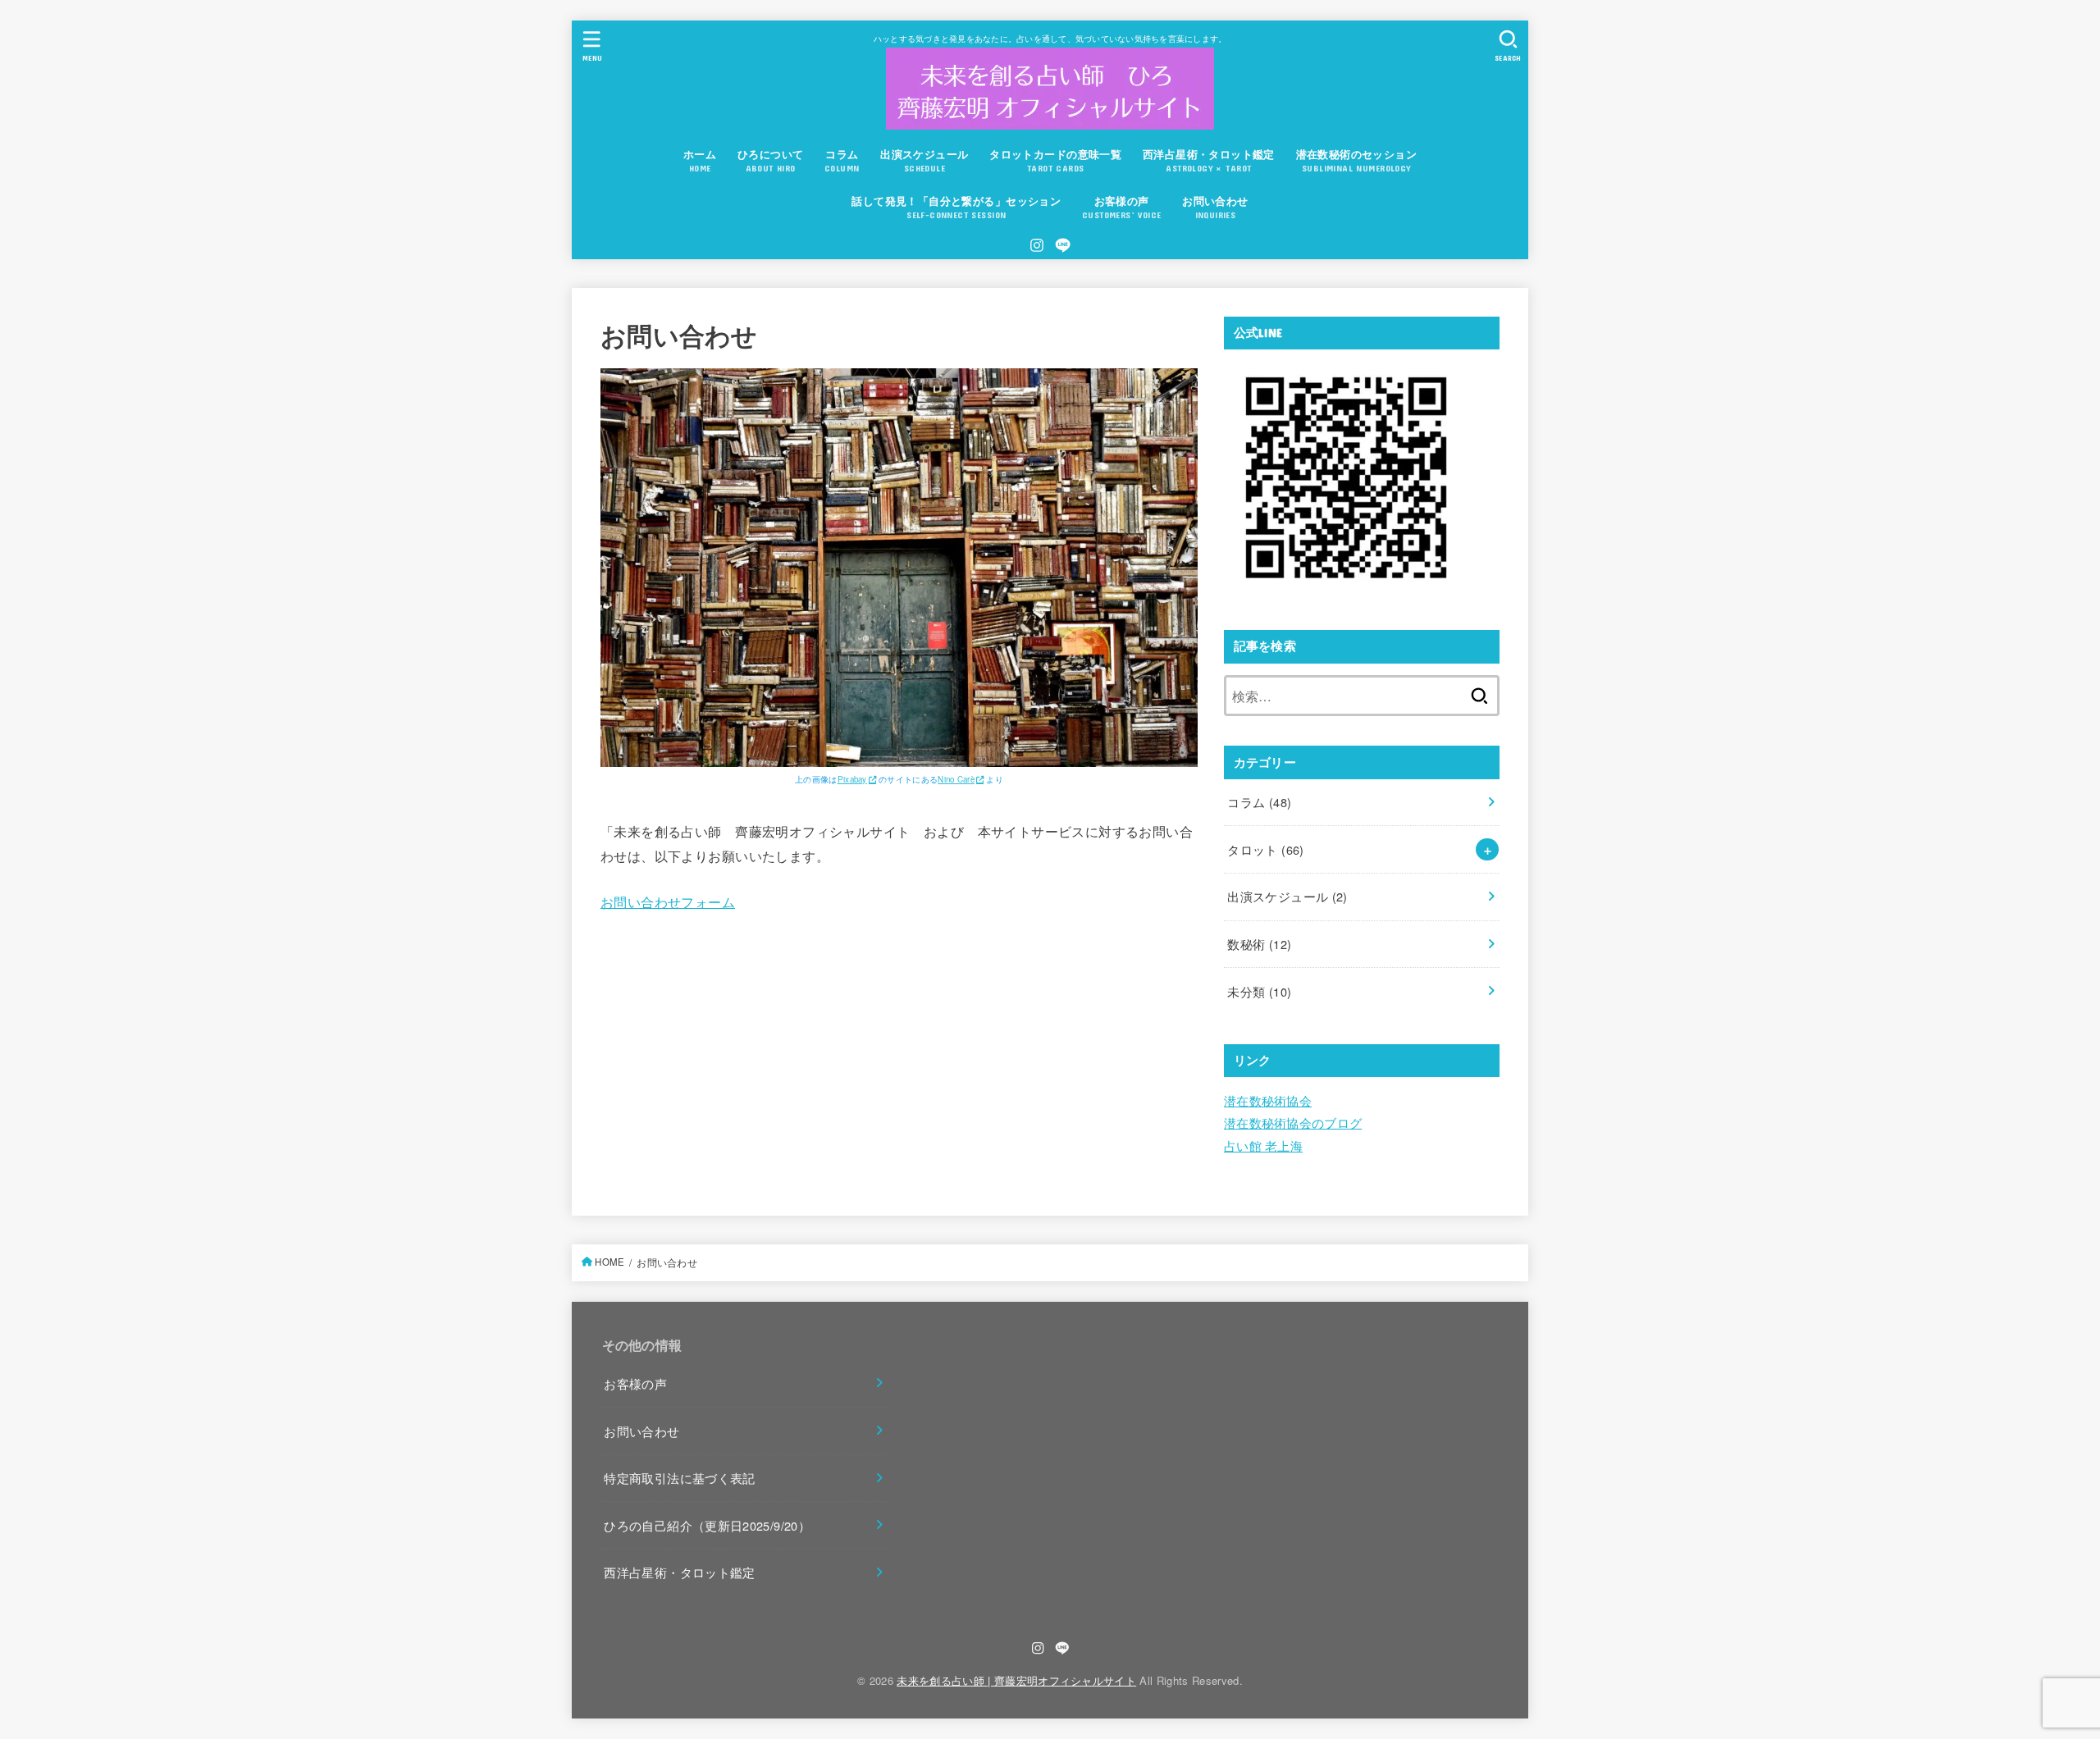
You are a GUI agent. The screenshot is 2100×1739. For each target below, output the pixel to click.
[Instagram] (1037, 245)
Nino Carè (956, 779)
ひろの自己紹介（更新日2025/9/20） (707, 1525)
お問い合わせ (641, 1431)
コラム (1259, 802)
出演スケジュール (1287, 896)
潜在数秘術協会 (1268, 1100)
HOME (609, 1262)
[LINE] (1063, 245)
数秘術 (1259, 944)
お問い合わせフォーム (668, 901)
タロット (1265, 849)
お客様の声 (635, 1383)
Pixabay (852, 779)
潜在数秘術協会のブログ (1293, 1123)
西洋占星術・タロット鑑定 (679, 1572)
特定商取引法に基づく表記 (679, 1478)
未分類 (1259, 991)
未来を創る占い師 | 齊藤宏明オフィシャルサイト (1016, 1680)
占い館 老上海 (1263, 1146)
